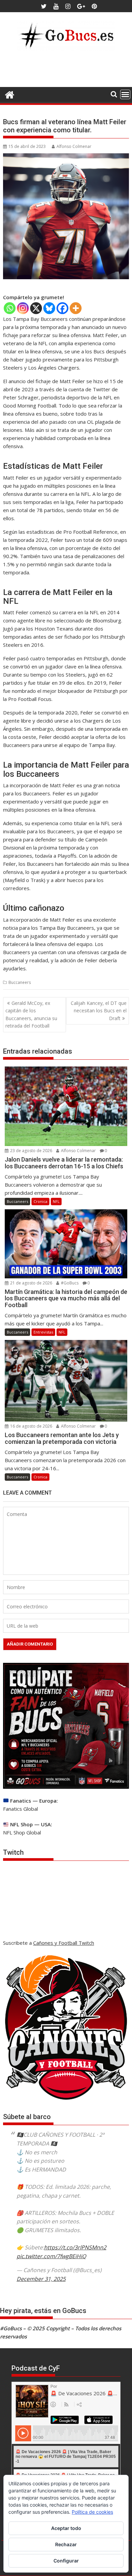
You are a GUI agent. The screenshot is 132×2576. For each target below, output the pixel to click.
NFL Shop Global (22, 1832)
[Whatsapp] (10, 308)
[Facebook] (62, 308)
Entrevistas (43, 1332)
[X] (36, 308)
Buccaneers (20, 982)
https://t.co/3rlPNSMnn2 (75, 2247)
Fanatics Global (20, 1809)
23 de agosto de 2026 (31, 1151)
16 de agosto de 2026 (31, 1426)
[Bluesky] (49, 308)
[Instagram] (23, 308)
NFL (56, 1201)
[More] (76, 308)
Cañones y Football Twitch (64, 1943)
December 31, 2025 (41, 2279)
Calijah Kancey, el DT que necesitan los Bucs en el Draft (99, 1011)
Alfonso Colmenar (74, 146)
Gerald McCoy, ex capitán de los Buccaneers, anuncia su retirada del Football (31, 1014)
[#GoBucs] (10, 94)
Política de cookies (92, 2512)
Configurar (66, 2561)
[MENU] (125, 94)
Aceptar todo (66, 2528)
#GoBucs (69, 1283)
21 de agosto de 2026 (31, 1283)
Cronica (40, 1201)
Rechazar (66, 2544)
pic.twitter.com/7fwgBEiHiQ (51, 2256)
